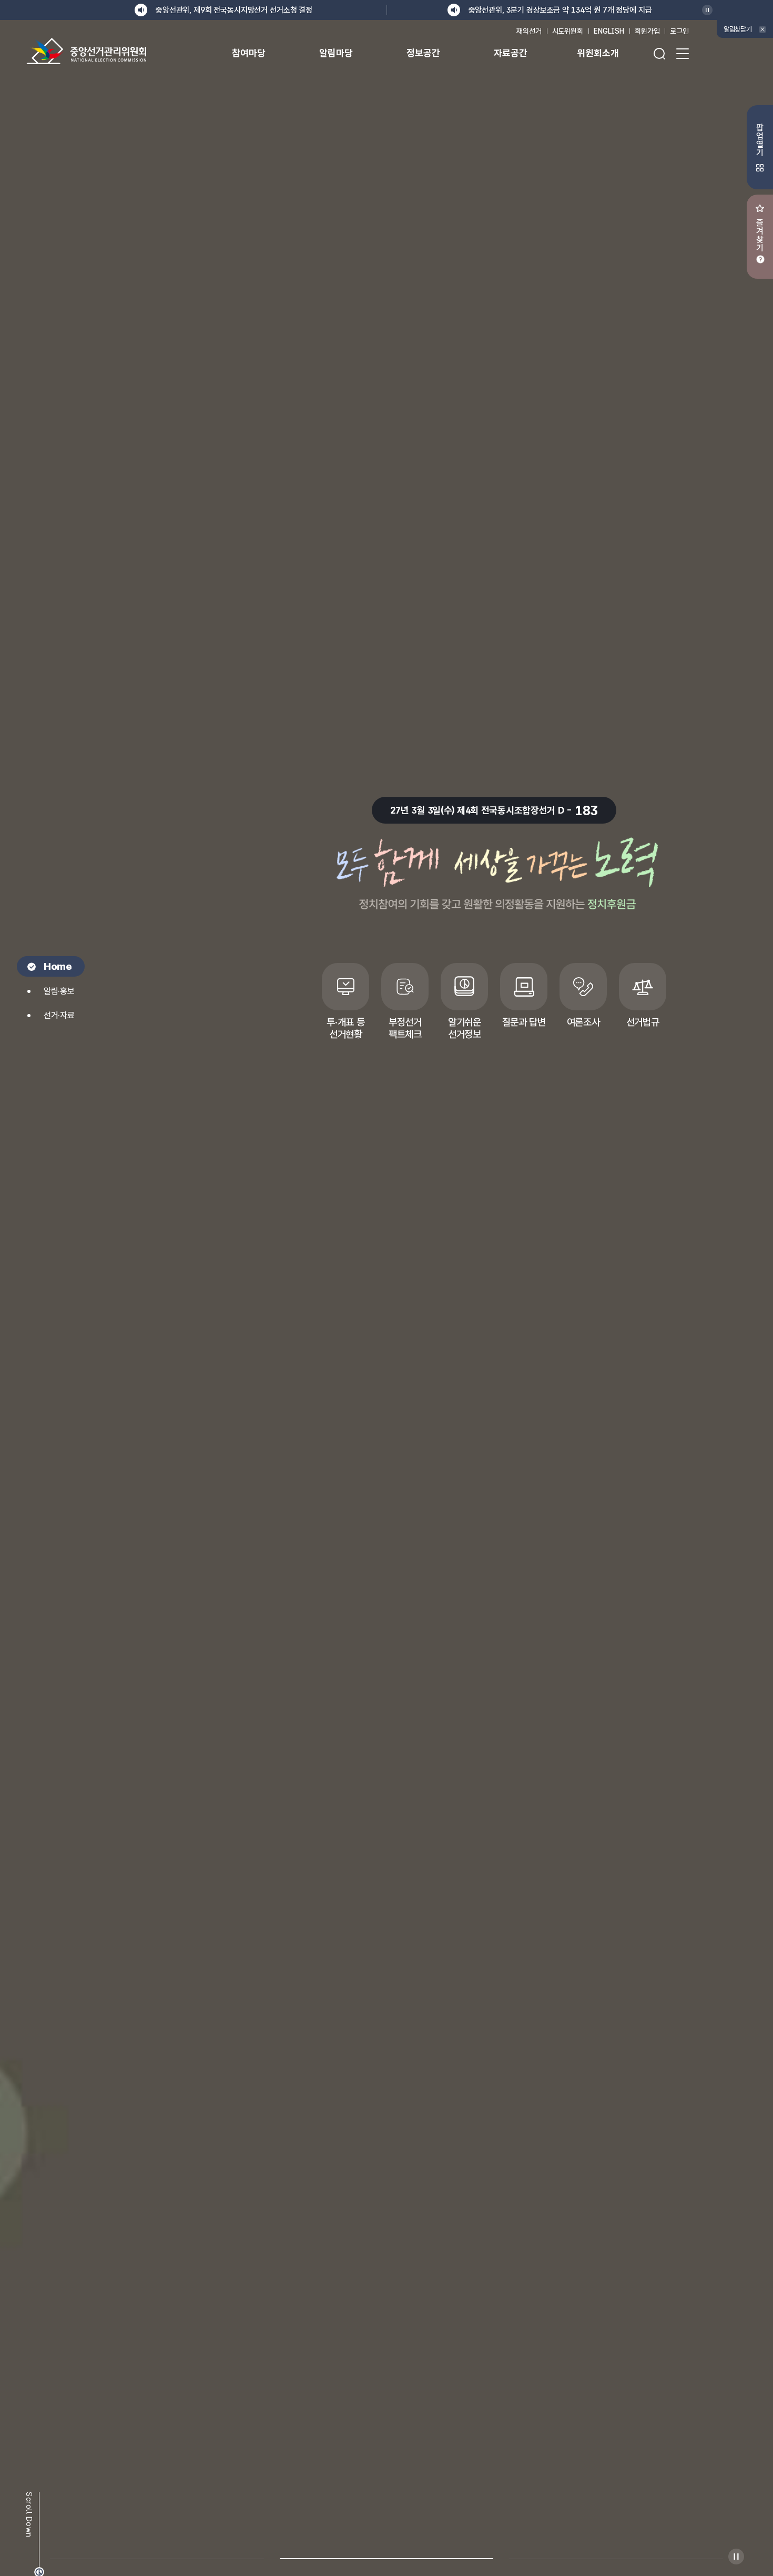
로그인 (679, 31)
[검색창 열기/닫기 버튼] (659, 54)
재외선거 (529, 31)
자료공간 (510, 53)
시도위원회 (568, 31)
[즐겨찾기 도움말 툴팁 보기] (760, 259)
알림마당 (336, 53)
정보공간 (423, 53)
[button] (157, 2552)
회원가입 (647, 31)
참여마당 (248, 53)
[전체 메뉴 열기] (683, 54)
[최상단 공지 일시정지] (707, 10)
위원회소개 (598, 53)
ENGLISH (609, 31)
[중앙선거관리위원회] (86, 51)
